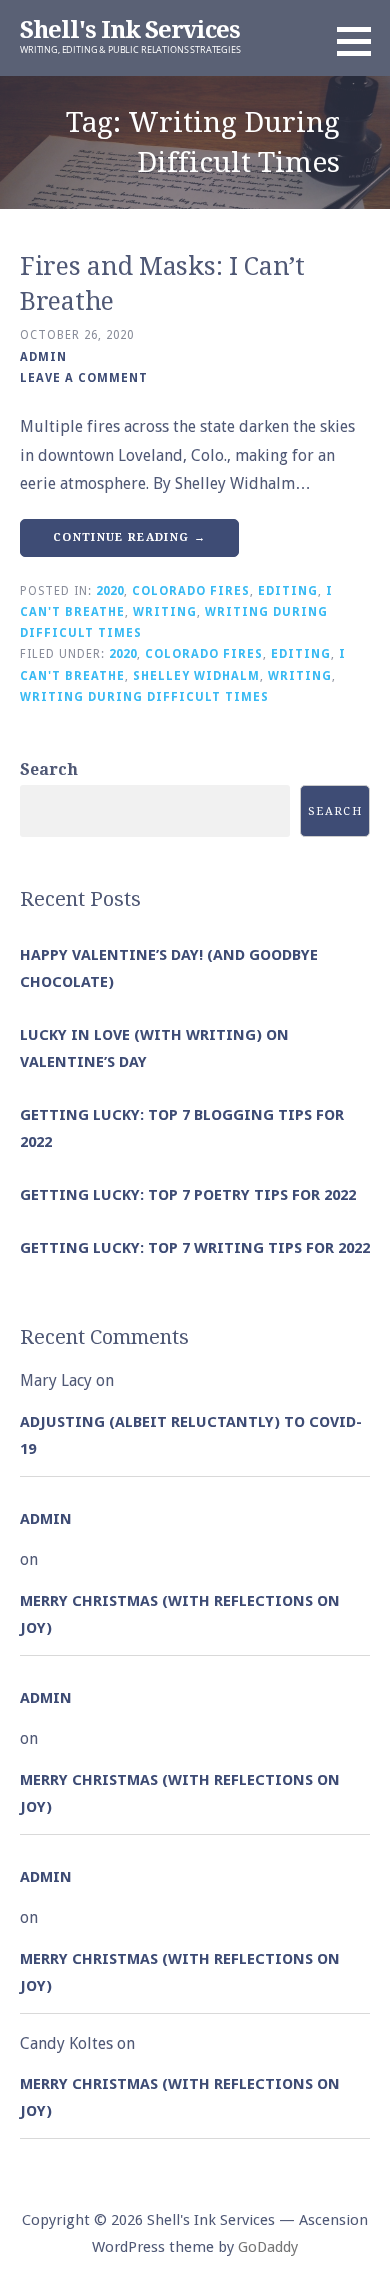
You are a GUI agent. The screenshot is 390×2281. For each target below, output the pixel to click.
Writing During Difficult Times (144, 697)
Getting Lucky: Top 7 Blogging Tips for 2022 (182, 1128)
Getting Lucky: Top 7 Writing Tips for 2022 (195, 1248)
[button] (361, 41)
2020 (110, 591)
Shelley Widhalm (196, 676)
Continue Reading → (129, 537)
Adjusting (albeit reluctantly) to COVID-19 (191, 1435)
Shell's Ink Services (130, 30)
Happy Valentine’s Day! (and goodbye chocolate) (169, 968)
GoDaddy (268, 2247)
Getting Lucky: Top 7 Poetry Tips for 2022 (188, 1195)
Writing (165, 612)
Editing (288, 591)
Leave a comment (84, 378)
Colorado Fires (191, 591)
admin (43, 357)
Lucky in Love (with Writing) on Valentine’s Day (154, 1048)
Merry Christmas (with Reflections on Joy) (180, 1614)
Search (49, 769)
